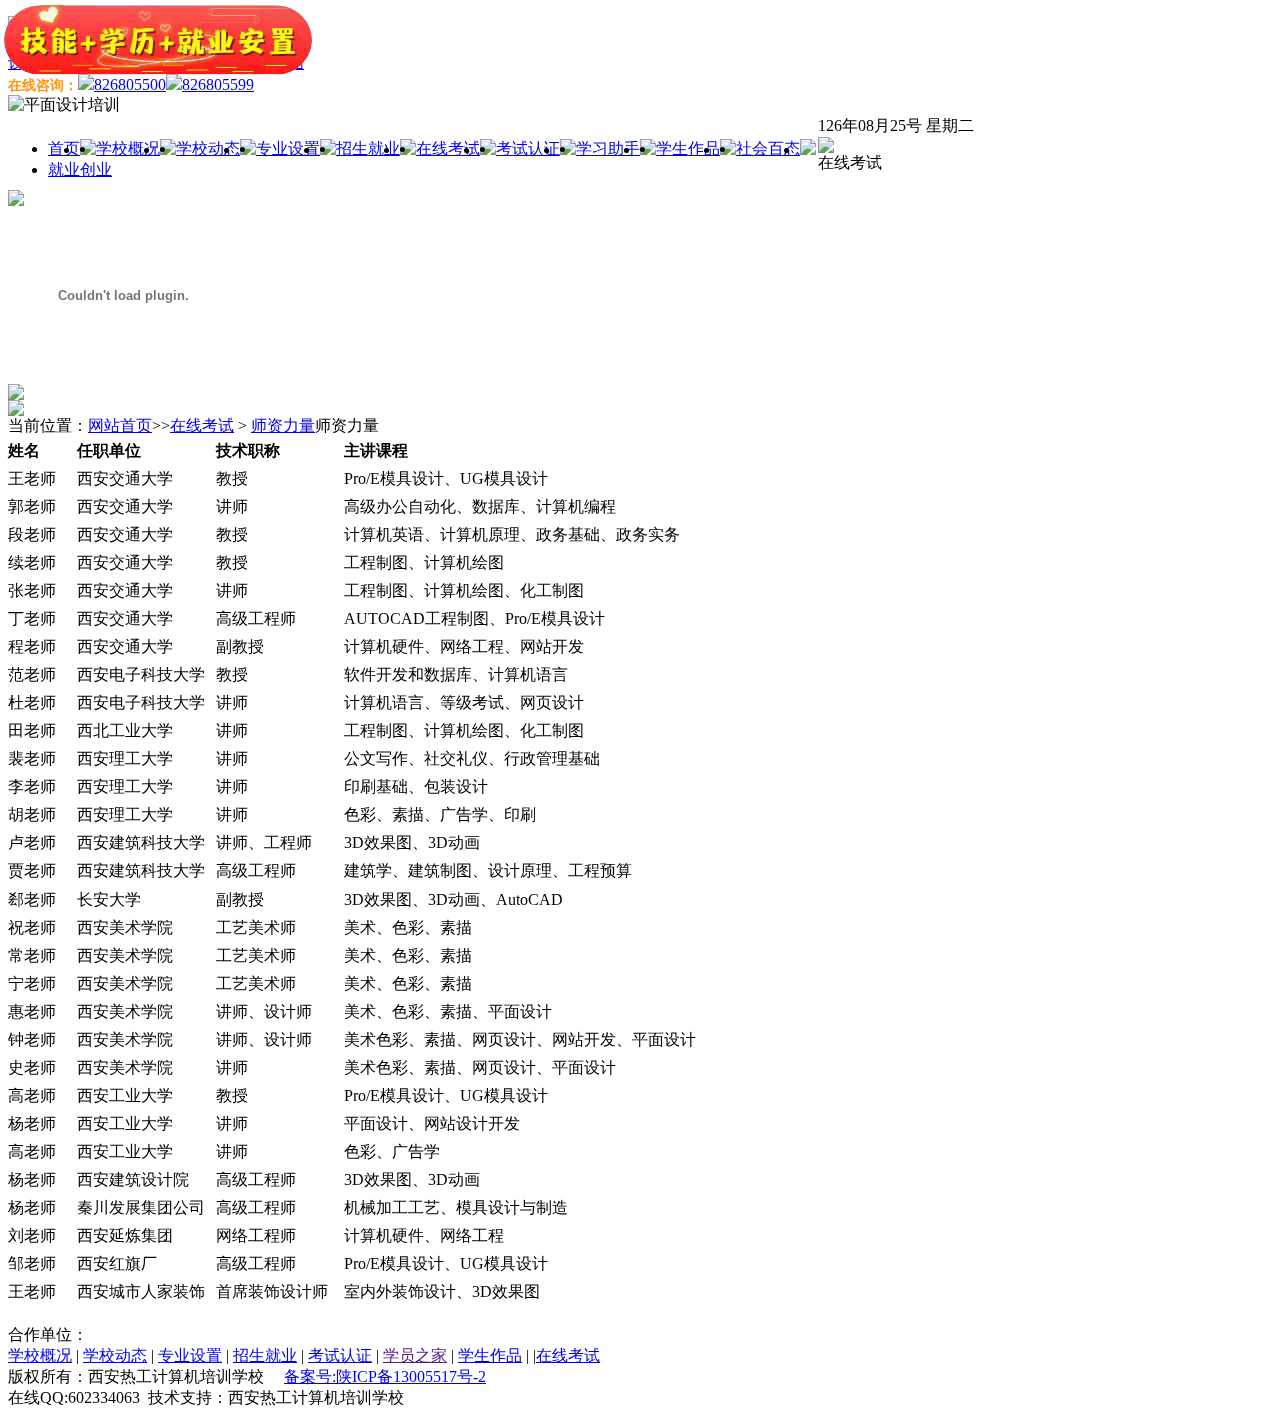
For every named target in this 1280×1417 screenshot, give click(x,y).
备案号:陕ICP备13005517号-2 (385, 1376)
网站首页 (120, 425)
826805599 (218, 84)
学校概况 (128, 148)
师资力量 (283, 425)
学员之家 (415, 1355)
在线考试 (448, 148)
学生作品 (688, 148)
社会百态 (768, 148)
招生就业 (368, 148)
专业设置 (288, 148)
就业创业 (80, 169)
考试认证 (528, 148)
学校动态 (208, 148)
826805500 (130, 84)
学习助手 (608, 148)
